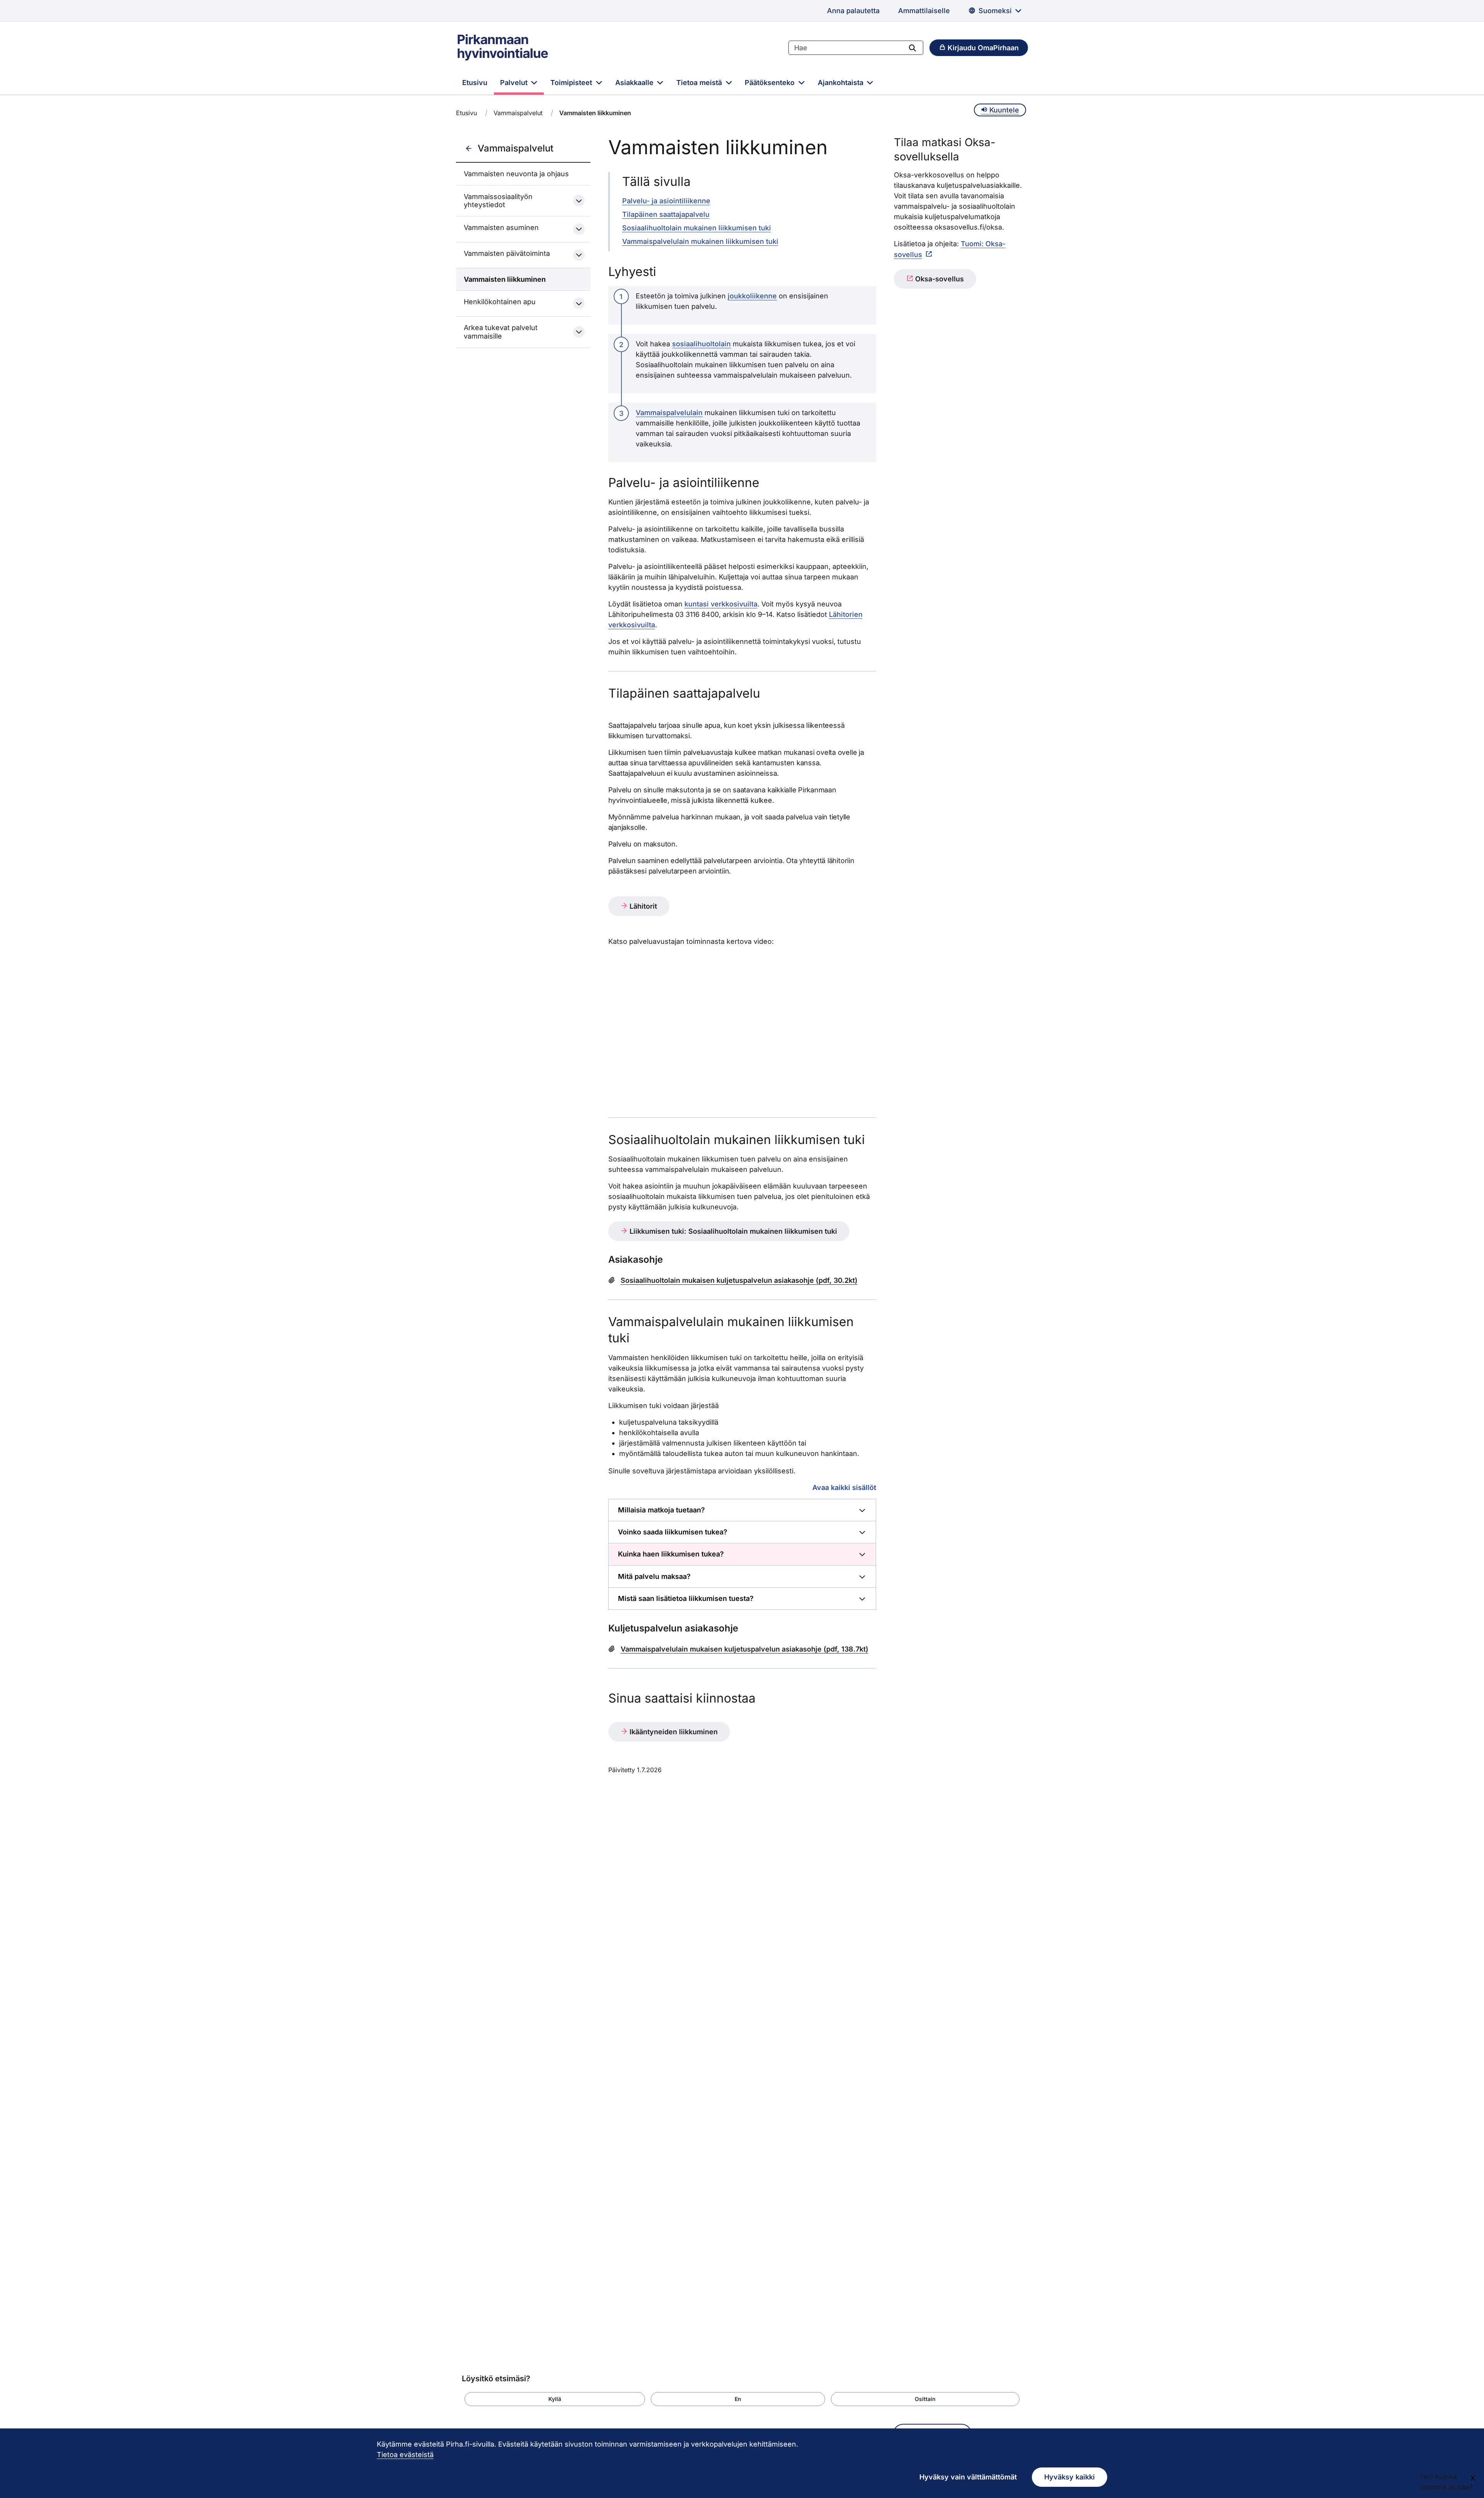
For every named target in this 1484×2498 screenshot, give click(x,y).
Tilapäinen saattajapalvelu (666, 214)
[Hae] (912, 48)
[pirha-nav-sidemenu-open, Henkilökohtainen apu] (579, 303)
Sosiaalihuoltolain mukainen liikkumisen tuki (697, 228)
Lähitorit (642, 906)
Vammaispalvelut (518, 113)
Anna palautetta (853, 11)
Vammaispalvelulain (669, 413)
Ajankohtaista (842, 83)
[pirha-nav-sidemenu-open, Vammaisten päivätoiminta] (579, 255)
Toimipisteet (572, 83)
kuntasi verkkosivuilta (721, 604)
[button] (555, 2399)
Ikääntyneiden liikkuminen (673, 1732)
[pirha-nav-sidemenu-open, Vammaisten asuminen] (579, 229)
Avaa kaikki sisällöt (844, 1487)
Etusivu (475, 83)
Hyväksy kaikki (1070, 2477)
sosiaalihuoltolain (701, 344)
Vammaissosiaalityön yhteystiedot (498, 201)
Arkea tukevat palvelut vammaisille (501, 332)
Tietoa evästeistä (405, 2455)
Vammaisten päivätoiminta (507, 253)
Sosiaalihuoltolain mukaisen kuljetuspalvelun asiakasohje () (739, 1280)
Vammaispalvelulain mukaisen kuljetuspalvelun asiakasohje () (745, 1649)
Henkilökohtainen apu (500, 302)
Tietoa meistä (700, 83)
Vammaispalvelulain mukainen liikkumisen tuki (700, 241)
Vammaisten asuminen (501, 227)
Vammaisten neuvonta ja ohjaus (516, 174)
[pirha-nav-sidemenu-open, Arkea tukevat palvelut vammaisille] (579, 332)
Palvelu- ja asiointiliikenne (666, 201)
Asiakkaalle (635, 83)
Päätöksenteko (771, 83)
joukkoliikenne (752, 296)
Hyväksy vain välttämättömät (968, 2477)
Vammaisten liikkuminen (505, 279)
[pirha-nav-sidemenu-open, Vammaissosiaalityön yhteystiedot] (579, 201)
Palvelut (515, 83)
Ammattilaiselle (924, 11)
